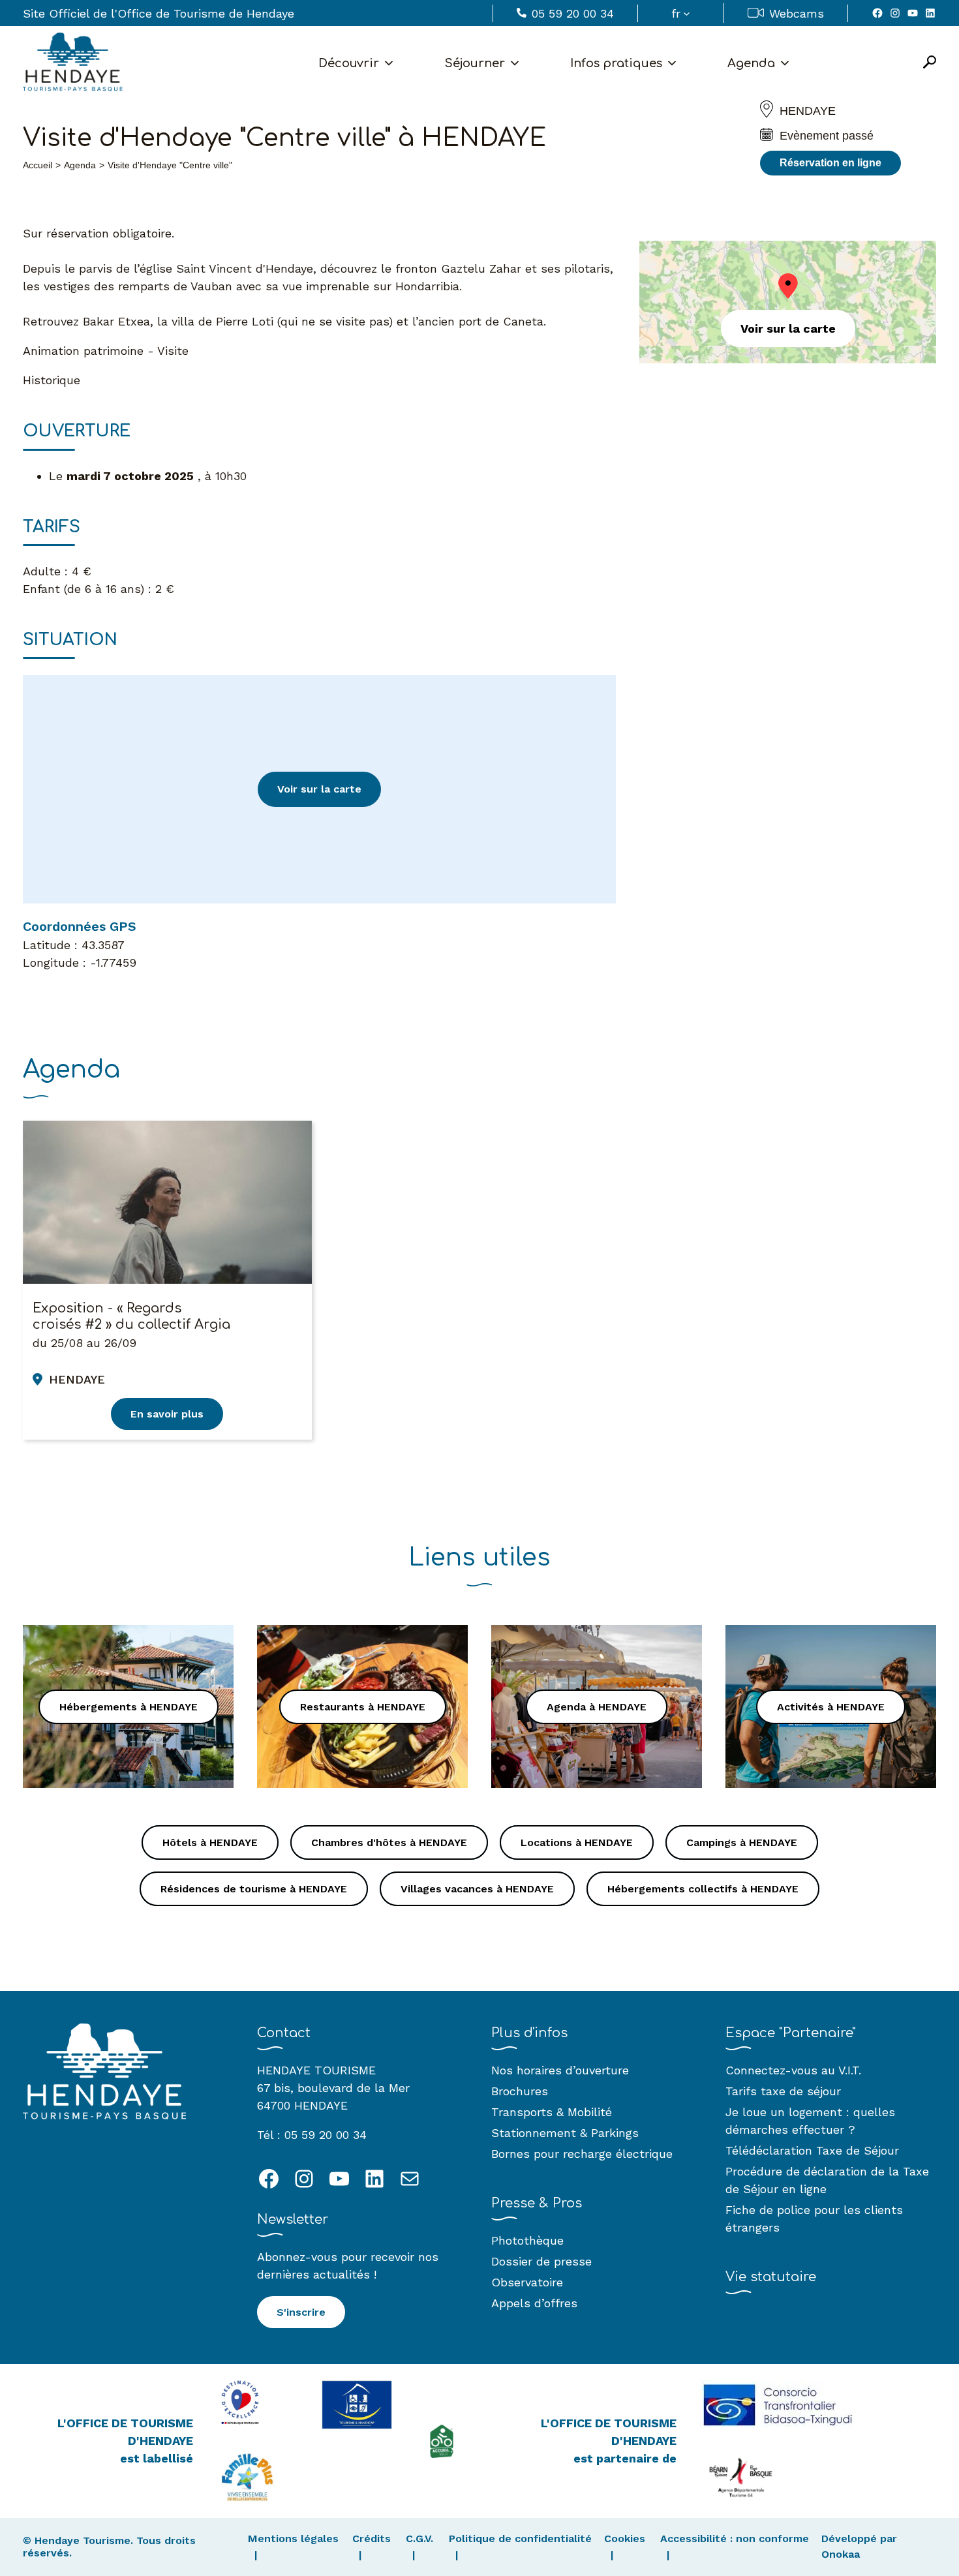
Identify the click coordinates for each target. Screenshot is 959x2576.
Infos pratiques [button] (616, 63)
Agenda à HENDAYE (597, 1707)
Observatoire (527, 2282)
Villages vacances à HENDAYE (477, 1889)
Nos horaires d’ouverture (560, 2070)
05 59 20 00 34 (573, 13)
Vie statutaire (771, 2277)
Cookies (625, 2538)
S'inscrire (301, 2312)
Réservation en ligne (830, 163)
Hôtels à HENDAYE (210, 1842)
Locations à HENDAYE (577, 1842)
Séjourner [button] (475, 63)
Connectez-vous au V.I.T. (793, 2070)
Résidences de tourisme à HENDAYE (254, 1889)
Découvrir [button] (349, 63)
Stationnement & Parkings (565, 2133)
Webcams (797, 13)
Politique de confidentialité (520, 2538)
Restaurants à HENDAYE (363, 1707)
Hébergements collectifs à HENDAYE (703, 1889)
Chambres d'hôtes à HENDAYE (389, 1842)
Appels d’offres (534, 2303)
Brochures (520, 2091)
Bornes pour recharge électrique (582, 2154)
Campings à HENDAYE (742, 1842)
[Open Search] (930, 63)
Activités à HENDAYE (831, 1707)
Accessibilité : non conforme (735, 2538)
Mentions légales (293, 2538)
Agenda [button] (751, 63)
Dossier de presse (541, 2261)
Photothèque (527, 2240)
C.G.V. (419, 2538)
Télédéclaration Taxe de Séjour (812, 2150)
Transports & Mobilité (552, 2112)
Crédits (372, 2538)
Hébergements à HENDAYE (129, 1707)
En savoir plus (167, 1414)
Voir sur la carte (319, 789)
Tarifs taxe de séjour (783, 2091)
